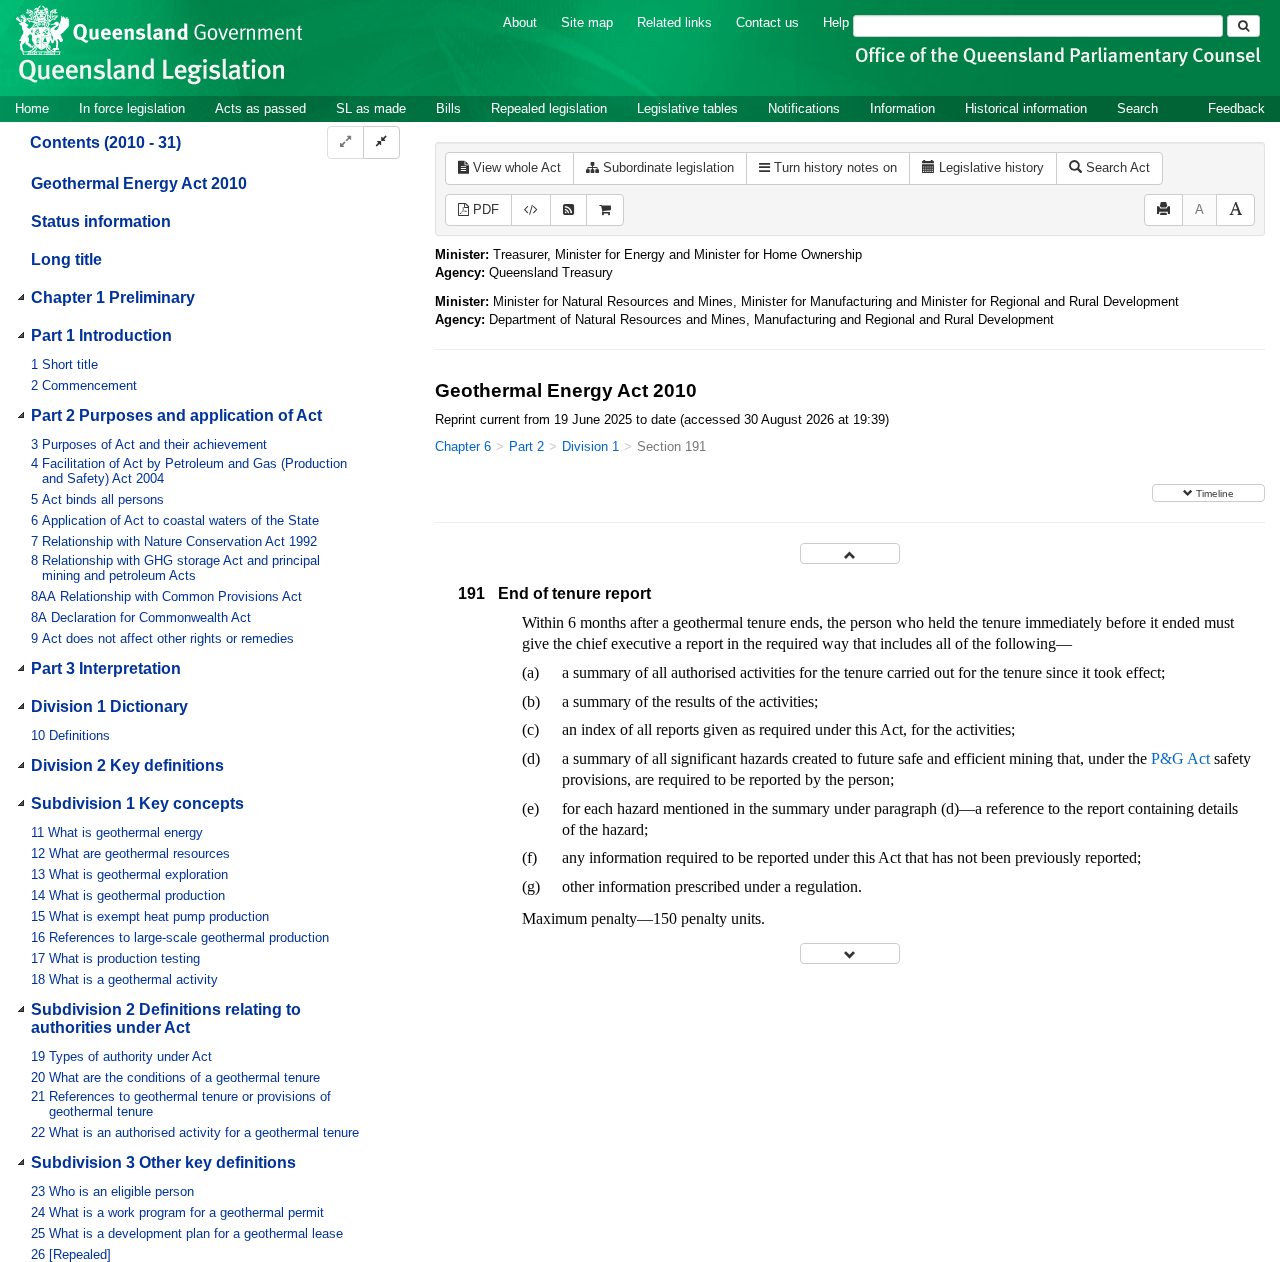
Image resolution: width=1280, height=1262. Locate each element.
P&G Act (1180, 758)
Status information (101, 221)
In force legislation (132, 108)
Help (836, 22)
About (520, 22)
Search (1137, 108)
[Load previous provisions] (850, 553)
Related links (674, 22)
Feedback (1236, 108)
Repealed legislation (549, 108)
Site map (587, 22)
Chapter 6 (463, 446)
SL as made (371, 108)
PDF (484, 209)
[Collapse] (381, 142)
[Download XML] (531, 210)
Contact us (767, 22)
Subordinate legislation (666, 167)
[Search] (1243, 26)
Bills (448, 108)
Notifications (804, 108)
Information (902, 108)
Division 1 (590, 446)
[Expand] (345, 142)
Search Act (1116, 167)
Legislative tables (687, 108)
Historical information (1026, 108)
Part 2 (526, 446)
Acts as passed (260, 108)
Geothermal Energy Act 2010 (139, 183)
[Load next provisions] (850, 953)
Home (32, 108)
